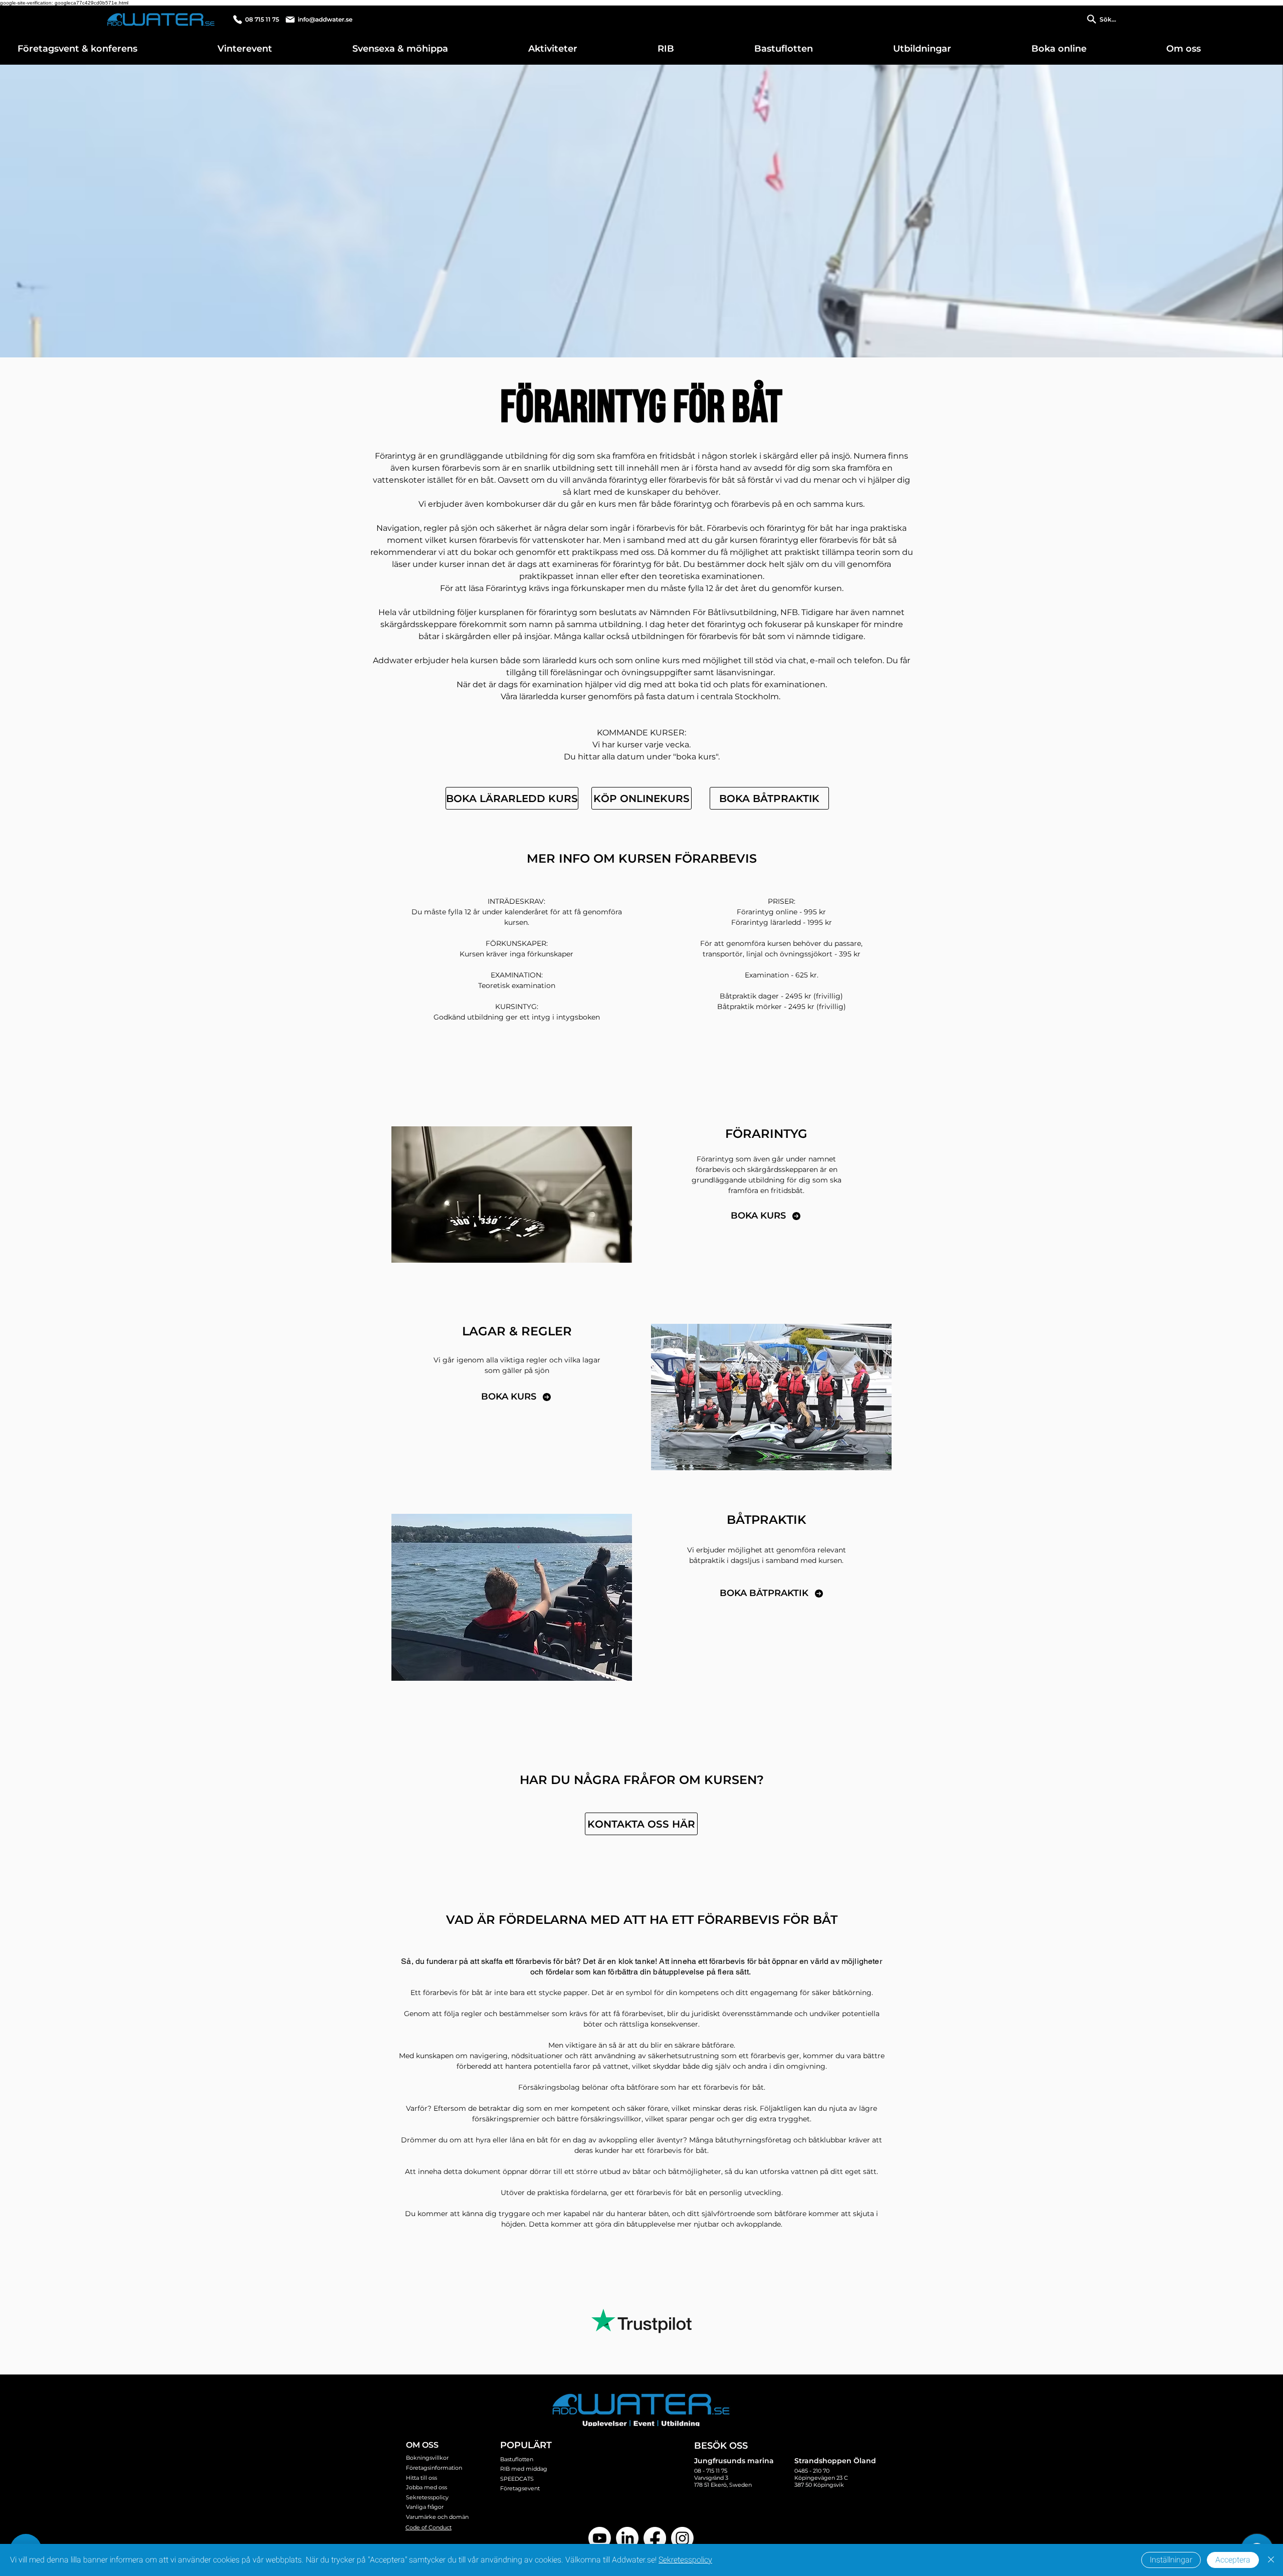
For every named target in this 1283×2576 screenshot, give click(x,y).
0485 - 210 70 (812, 2471)
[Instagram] (682, 2538)
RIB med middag (524, 2469)
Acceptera (1233, 2560)
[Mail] (290, 20)
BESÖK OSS (721, 2446)
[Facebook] (655, 2538)
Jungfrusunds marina (734, 2461)
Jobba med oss (426, 2487)
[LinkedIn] (627, 2538)
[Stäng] (1271, 2560)
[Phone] (238, 20)
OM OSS (422, 2445)
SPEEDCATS (517, 2479)
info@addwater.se (325, 19)
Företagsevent (520, 2488)
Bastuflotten (517, 2459)
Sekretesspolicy (427, 2497)
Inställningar (1171, 2560)
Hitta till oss (421, 2478)
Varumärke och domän (437, 2517)
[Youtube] (600, 2538)
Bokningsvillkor (427, 2458)
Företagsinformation (434, 2468)
